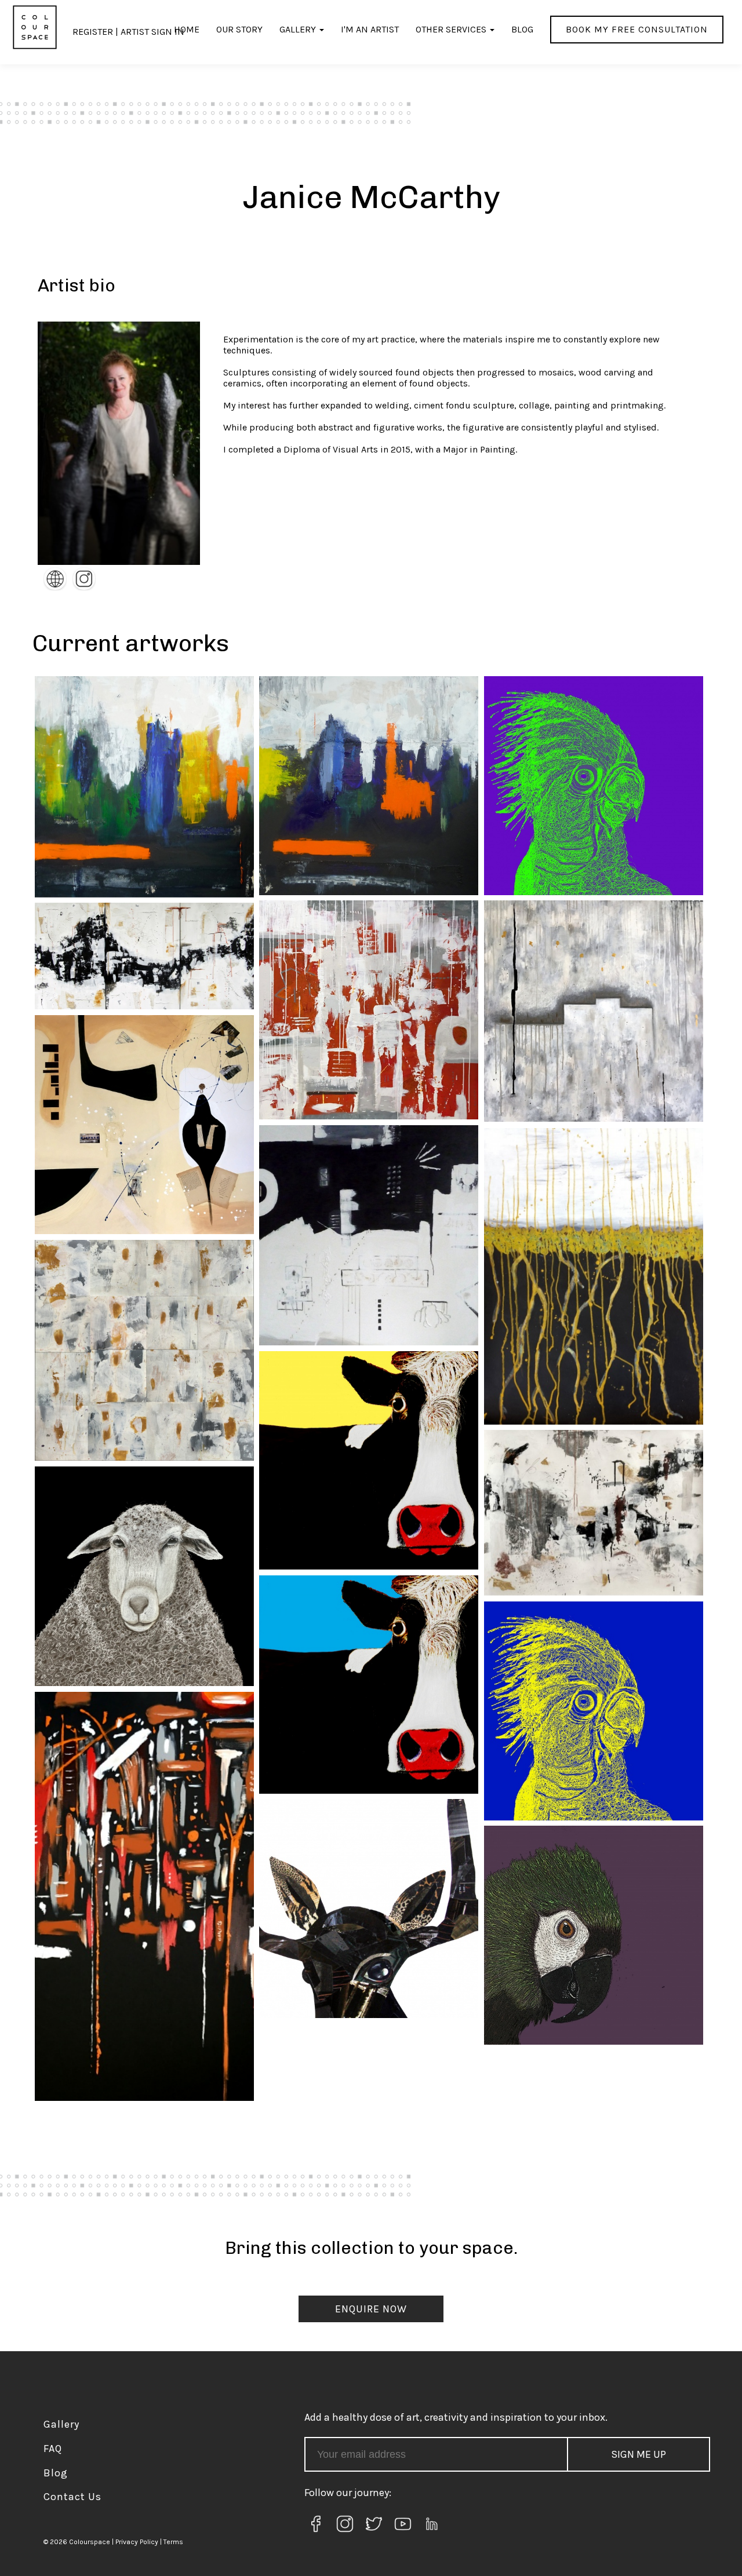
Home (187, 29)
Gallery (298, 29)
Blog (522, 29)
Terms (173, 2542)
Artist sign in (152, 32)
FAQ (53, 2449)
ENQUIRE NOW (371, 2309)
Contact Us (72, 2497)
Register (93, 32)
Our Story (239, 29)
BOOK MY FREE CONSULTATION (637, 29)
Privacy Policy (137, 2542)
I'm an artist (370, 29)
